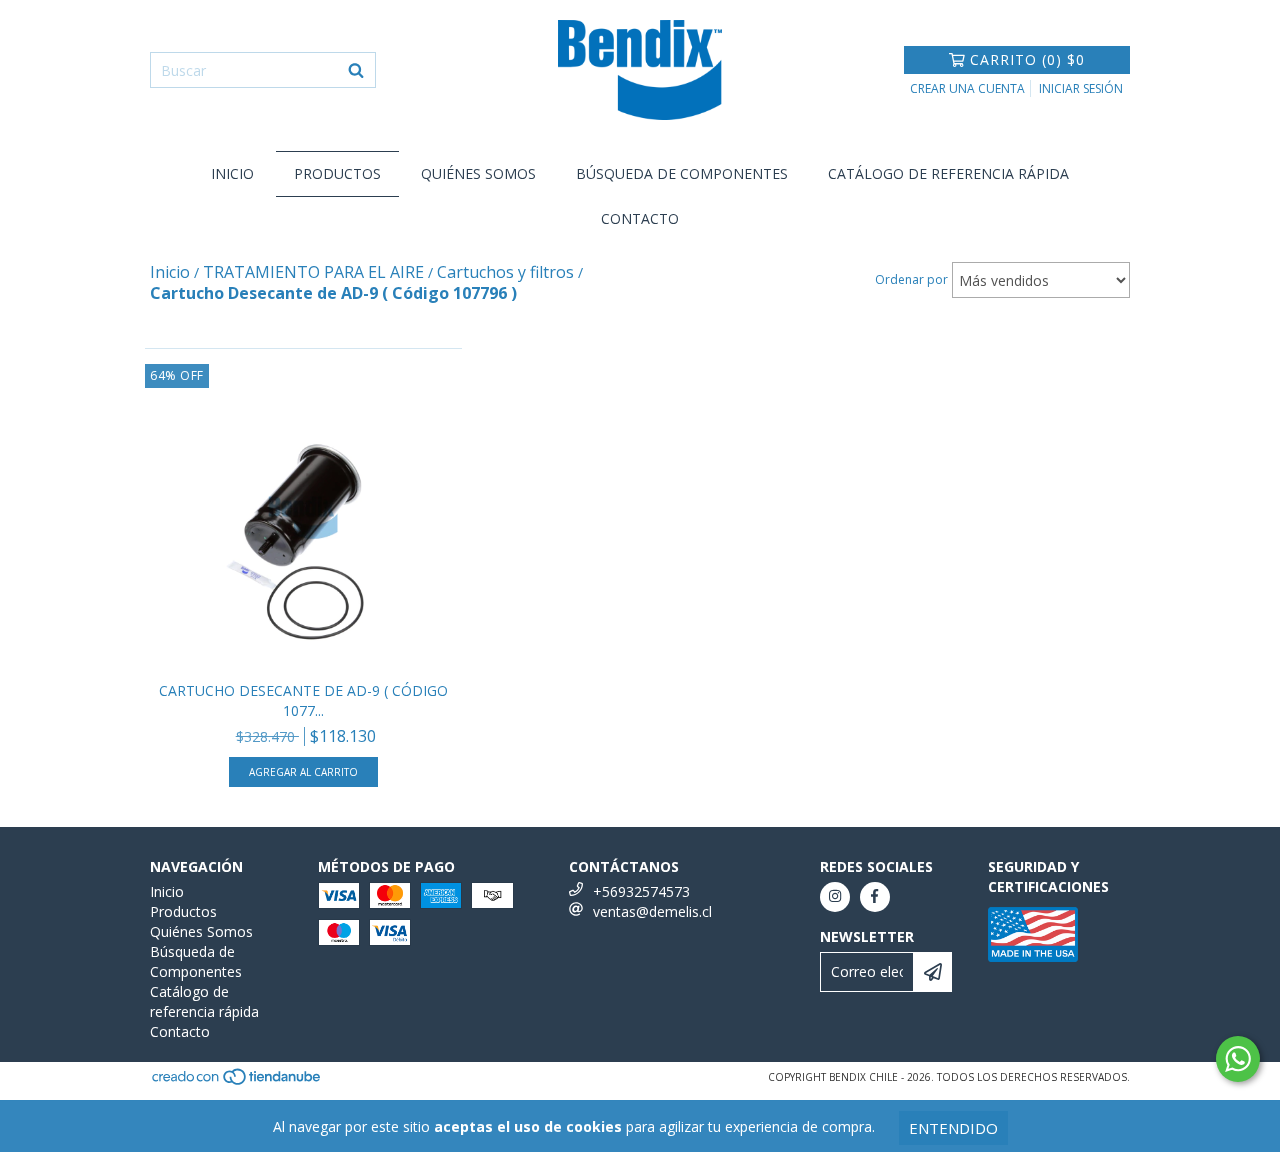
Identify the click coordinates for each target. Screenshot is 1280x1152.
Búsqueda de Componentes (682, 173)
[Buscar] (356, 70)
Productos (337, 173)
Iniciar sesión (1081, 88)
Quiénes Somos (478, 173)
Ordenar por (911, 279)
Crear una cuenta (967, 88)
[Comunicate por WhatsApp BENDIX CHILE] (1238, 1059)
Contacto (640, 218)
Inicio (232, 173)
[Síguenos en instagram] (835, 897)
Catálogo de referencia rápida (948, 173)
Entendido (953, 1128)
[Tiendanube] (237, 1082)
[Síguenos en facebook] (875, 897)
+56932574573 (641, 891)
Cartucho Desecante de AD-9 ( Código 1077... (303, 700)
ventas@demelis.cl (652, 911)
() (1027, 59)
